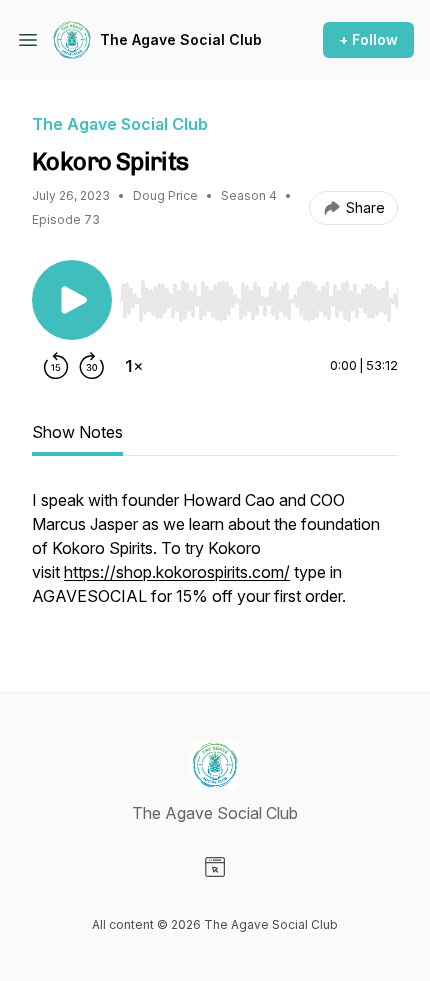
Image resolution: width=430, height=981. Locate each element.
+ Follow (368, 39)
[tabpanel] (215, 558)
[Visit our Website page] (215, 867)
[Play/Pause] (72, 300)
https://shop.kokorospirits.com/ (177, 572)
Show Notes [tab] (77, 432)
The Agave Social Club (181, 39)
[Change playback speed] (134, 366)
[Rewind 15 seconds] (56, 366)
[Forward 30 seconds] (92, 366)
